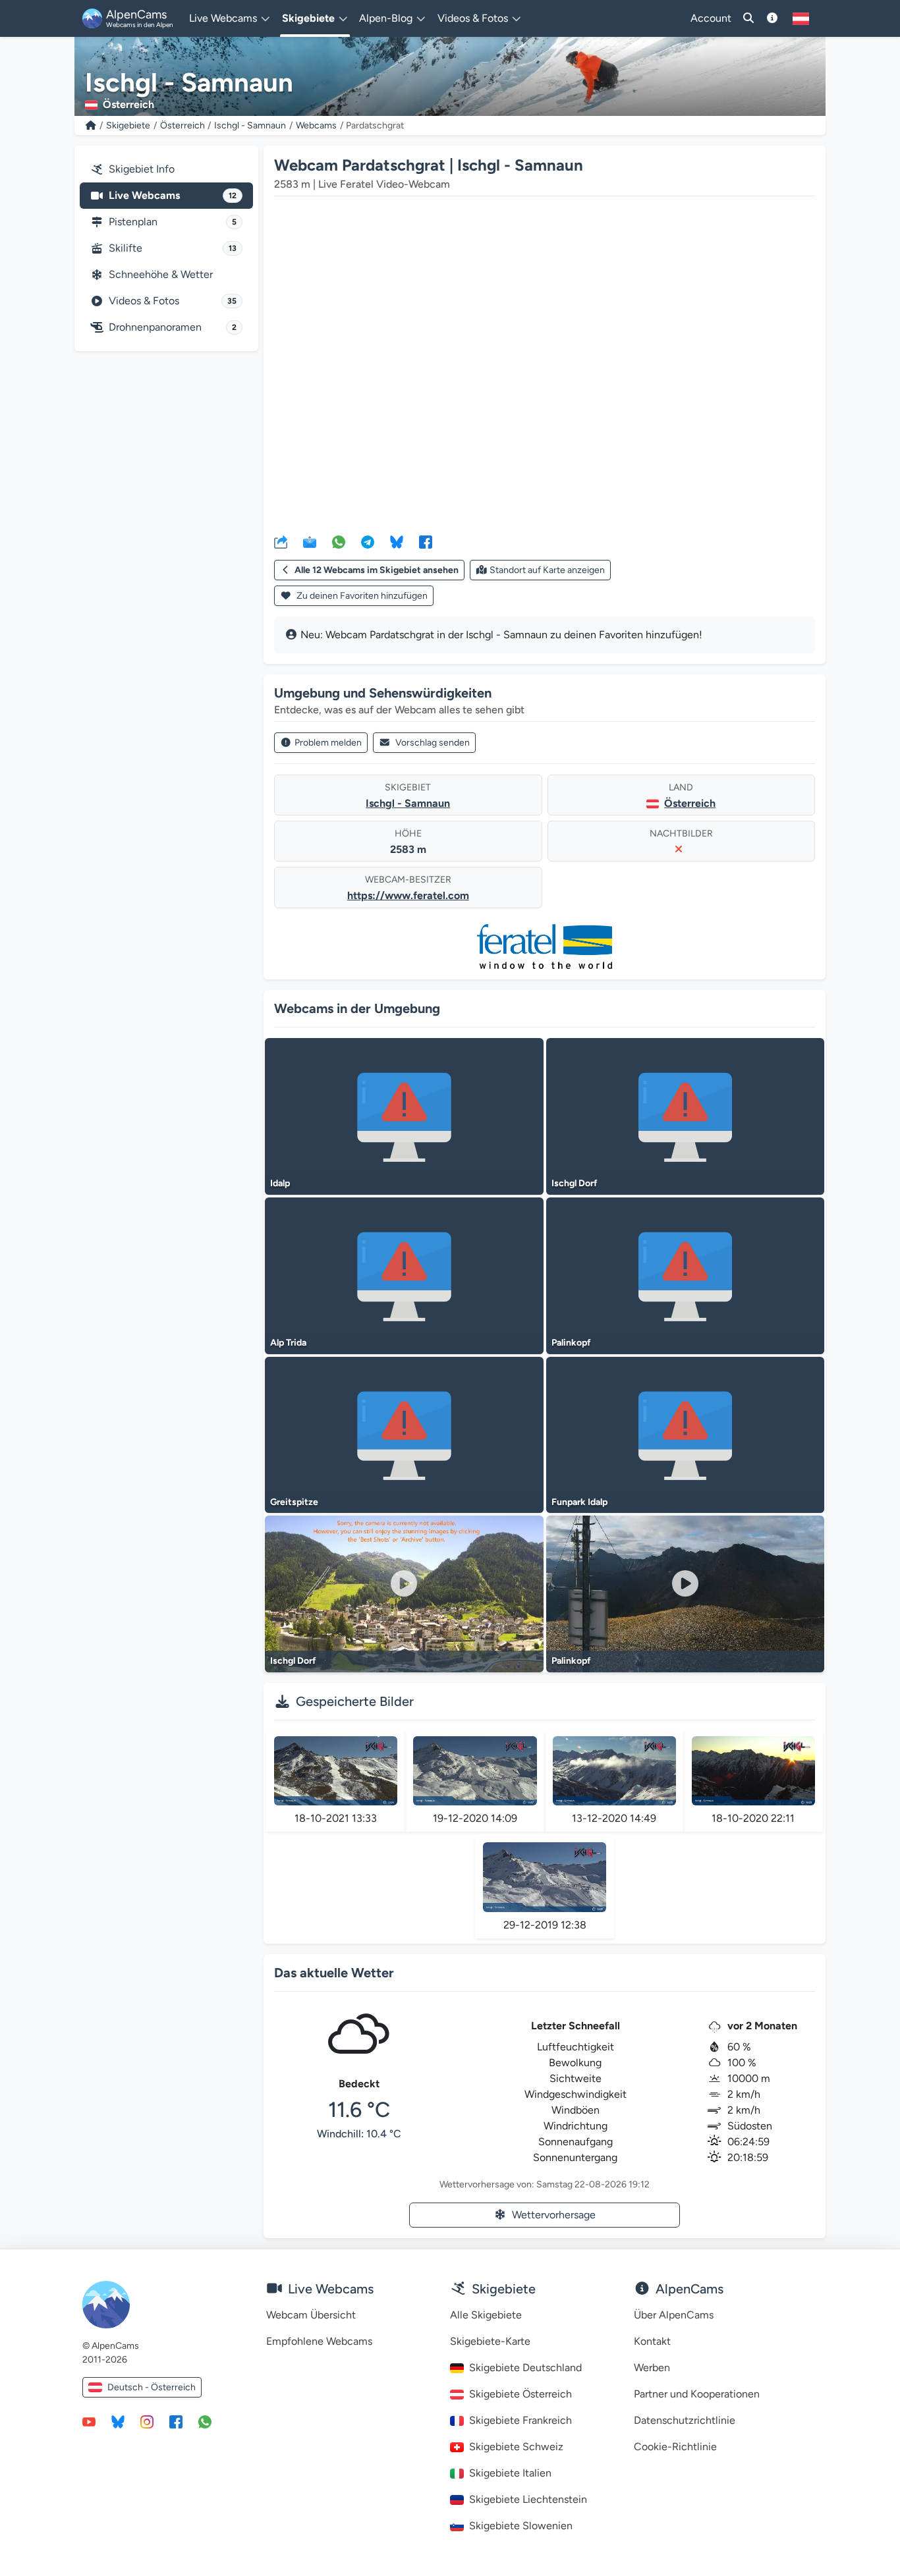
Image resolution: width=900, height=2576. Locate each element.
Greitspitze (294, 1502)
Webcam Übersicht (311, 2315)
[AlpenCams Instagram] (147, 2421)
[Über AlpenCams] (772, 18)
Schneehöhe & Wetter (161, 274)
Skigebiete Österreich (520, 2394)
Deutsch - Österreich (152, 2387)
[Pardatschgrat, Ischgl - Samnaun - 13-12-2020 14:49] (614, 1771)
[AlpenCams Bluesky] (118, 2421)
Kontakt (652, 2341)
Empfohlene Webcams (319, 2341)
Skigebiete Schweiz (516, 2447)
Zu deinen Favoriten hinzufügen (361, 596)
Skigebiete (128, 125)
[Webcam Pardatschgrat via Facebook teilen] (426, 541)
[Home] (91, 125)
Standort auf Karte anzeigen (547, 570)
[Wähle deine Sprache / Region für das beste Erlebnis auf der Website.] (801, 18)
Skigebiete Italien (510, 2473)
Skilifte (173, 248)
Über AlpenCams (674, 2315)
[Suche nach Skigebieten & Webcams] (748, 18)
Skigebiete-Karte (490, 2341)
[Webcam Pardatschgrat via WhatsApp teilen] (339, 541)
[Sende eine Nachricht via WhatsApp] (205, 2421)
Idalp (280, 1183)
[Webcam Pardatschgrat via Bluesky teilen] (397, 541)
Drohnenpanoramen (173, 327)
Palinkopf (571, 1343)
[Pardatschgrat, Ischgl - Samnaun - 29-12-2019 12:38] (545, 1877)
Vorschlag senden (433, 743)
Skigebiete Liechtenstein (528, 2499)
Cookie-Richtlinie (675, 2447)
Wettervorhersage (554, 2215)
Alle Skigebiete (486, 2315)
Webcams (316, 125)
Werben (652, 2368)
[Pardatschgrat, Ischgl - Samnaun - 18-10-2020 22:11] (753, 1771)
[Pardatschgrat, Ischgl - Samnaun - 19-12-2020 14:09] (475, 1771)
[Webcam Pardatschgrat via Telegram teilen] (368, 541)
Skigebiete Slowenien (521, 2526)
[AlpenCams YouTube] (89, 2421)
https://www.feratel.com (408, 895)
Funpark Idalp (579, 1502)
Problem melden (328, 743)
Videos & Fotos (173, 301)
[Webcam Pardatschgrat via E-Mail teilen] (310, 541)
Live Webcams (173, 195)
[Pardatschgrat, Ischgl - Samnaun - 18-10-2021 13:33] (336, 1771)
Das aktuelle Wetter (334, 1973)
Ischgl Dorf (575, 1183)
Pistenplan (173, 222)
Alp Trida (288, 1343)
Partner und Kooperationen (697, 2394)
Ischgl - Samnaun (250, 125)
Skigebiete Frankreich (520, 2420)
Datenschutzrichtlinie (685, 2420)
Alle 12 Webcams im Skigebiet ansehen (377, 570)
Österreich (183, 125)
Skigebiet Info (142, 169)
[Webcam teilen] (281, 541)
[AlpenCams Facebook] (176, 2421)
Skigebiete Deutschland (525, 2368)
